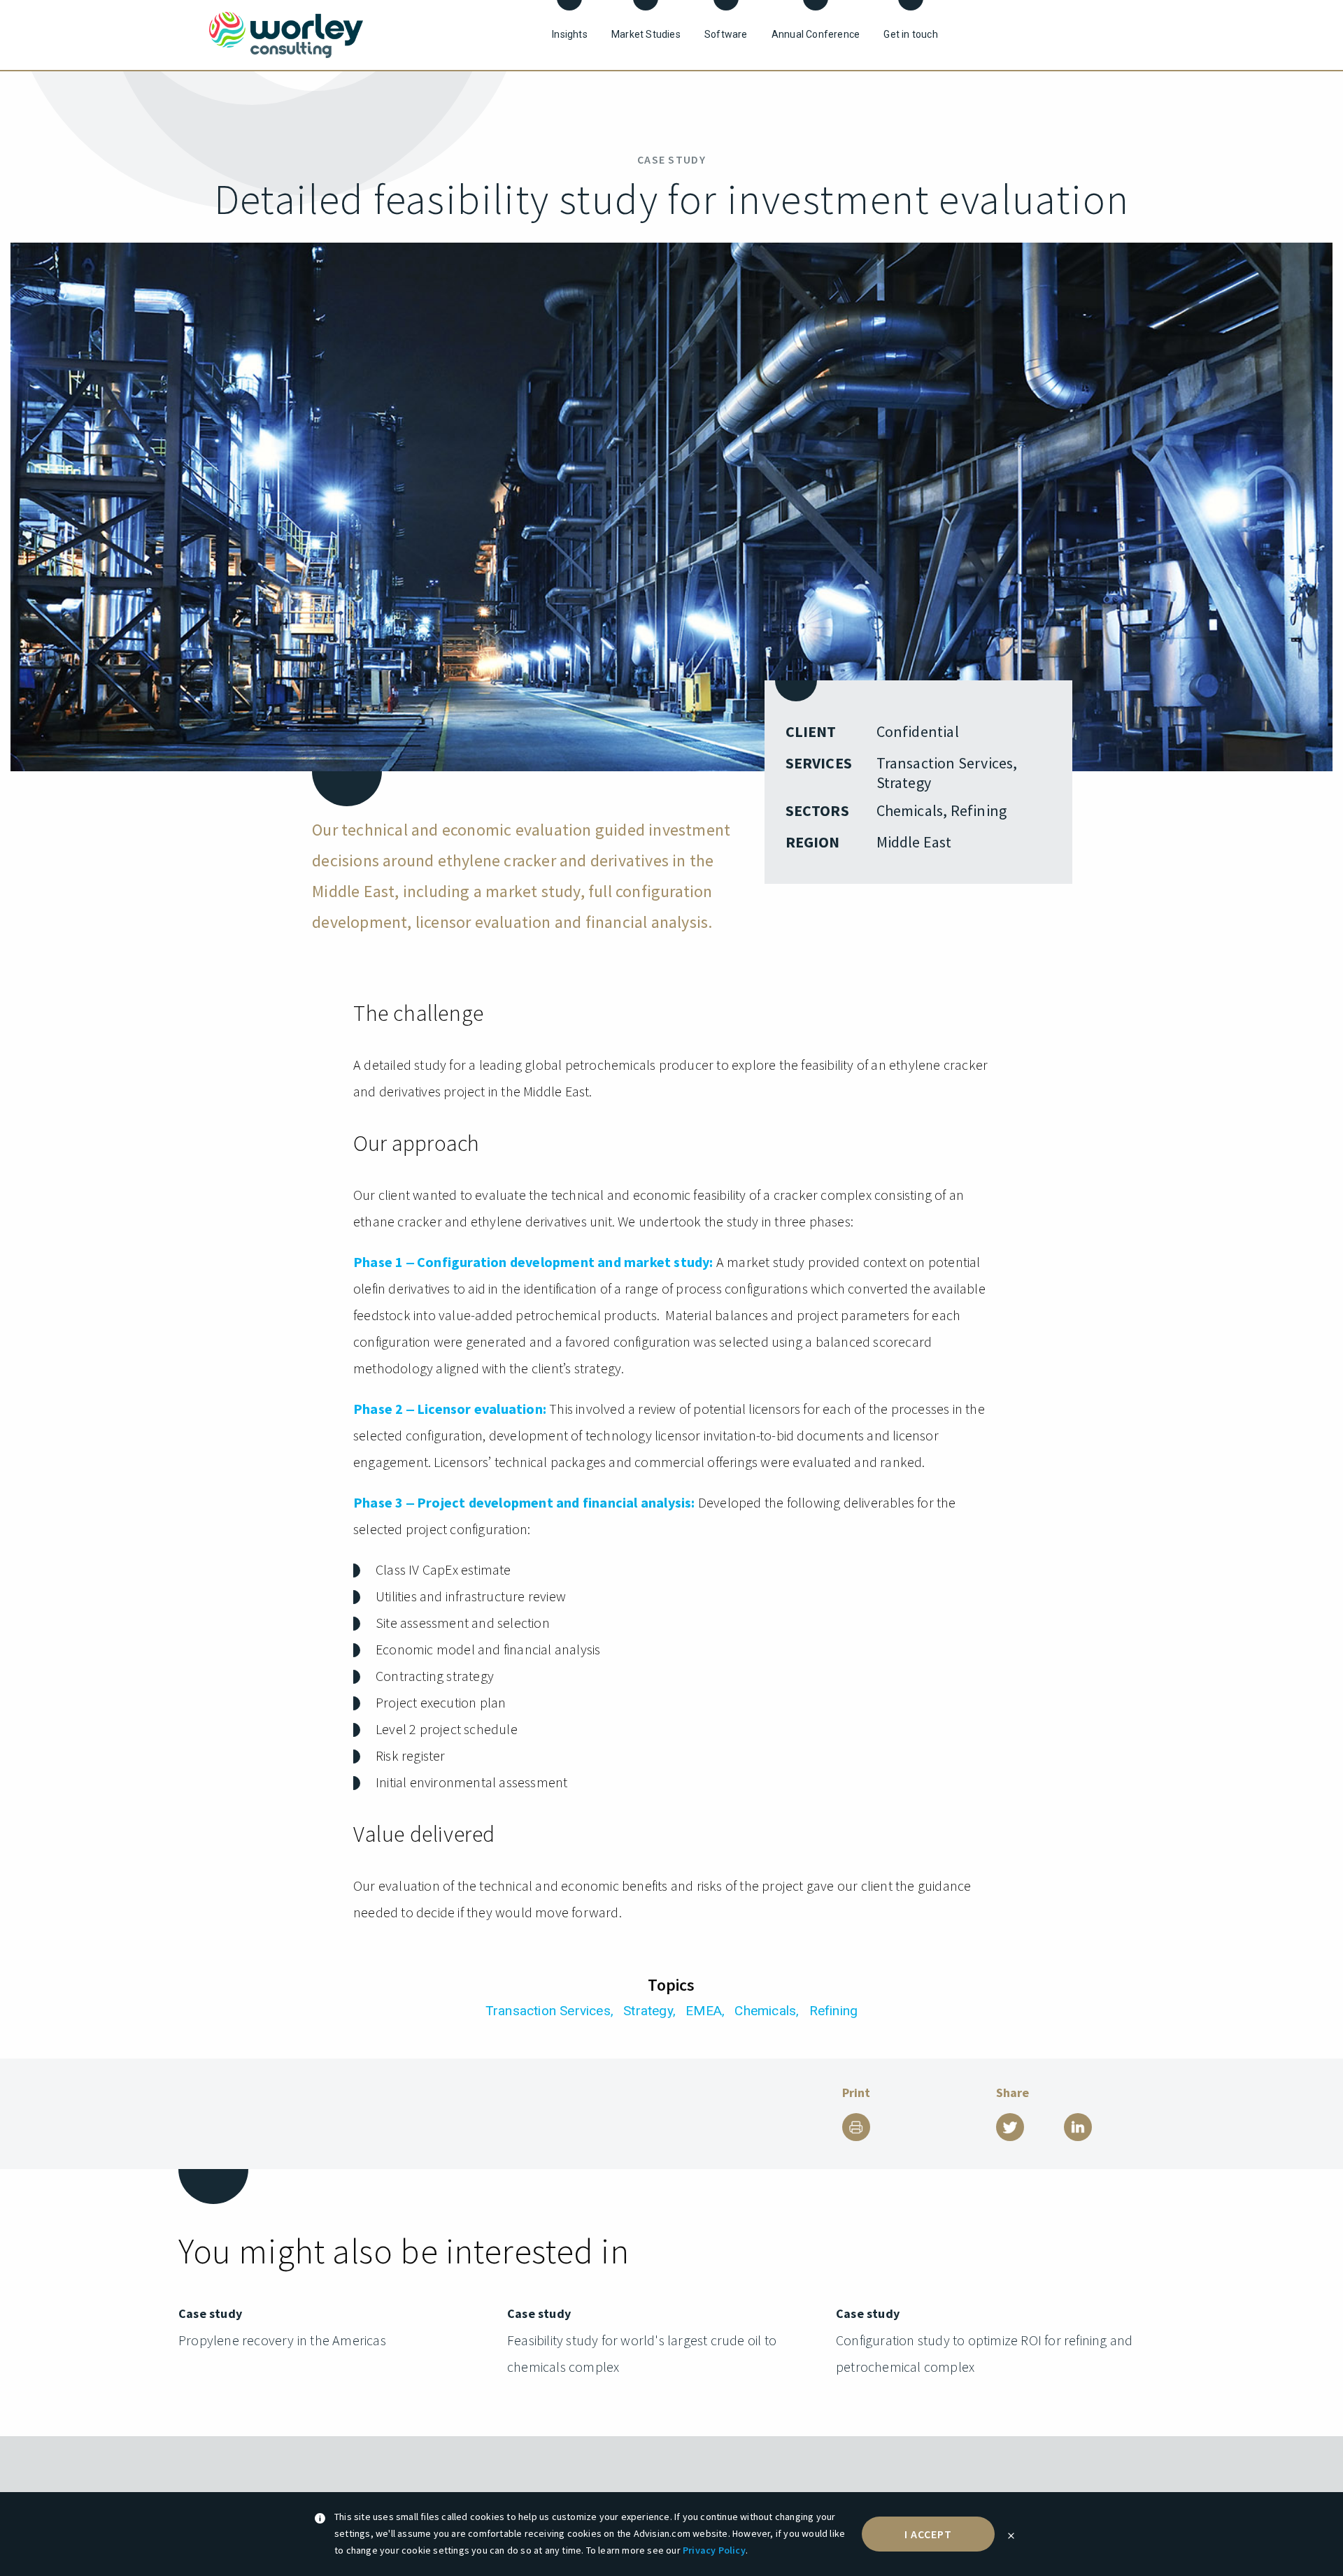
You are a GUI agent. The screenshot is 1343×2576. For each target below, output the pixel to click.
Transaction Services (548, 2011)
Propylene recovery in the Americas (282, 2340)
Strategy (648, 2011)
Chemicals (765, 2011)
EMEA (704, 2011)
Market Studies (646, 34)
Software (726, 34)
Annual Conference (816, 34)
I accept (929, 2534)
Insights (570, 34)
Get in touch (910, 34)
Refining (834, 2011)
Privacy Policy (714, 2550)
